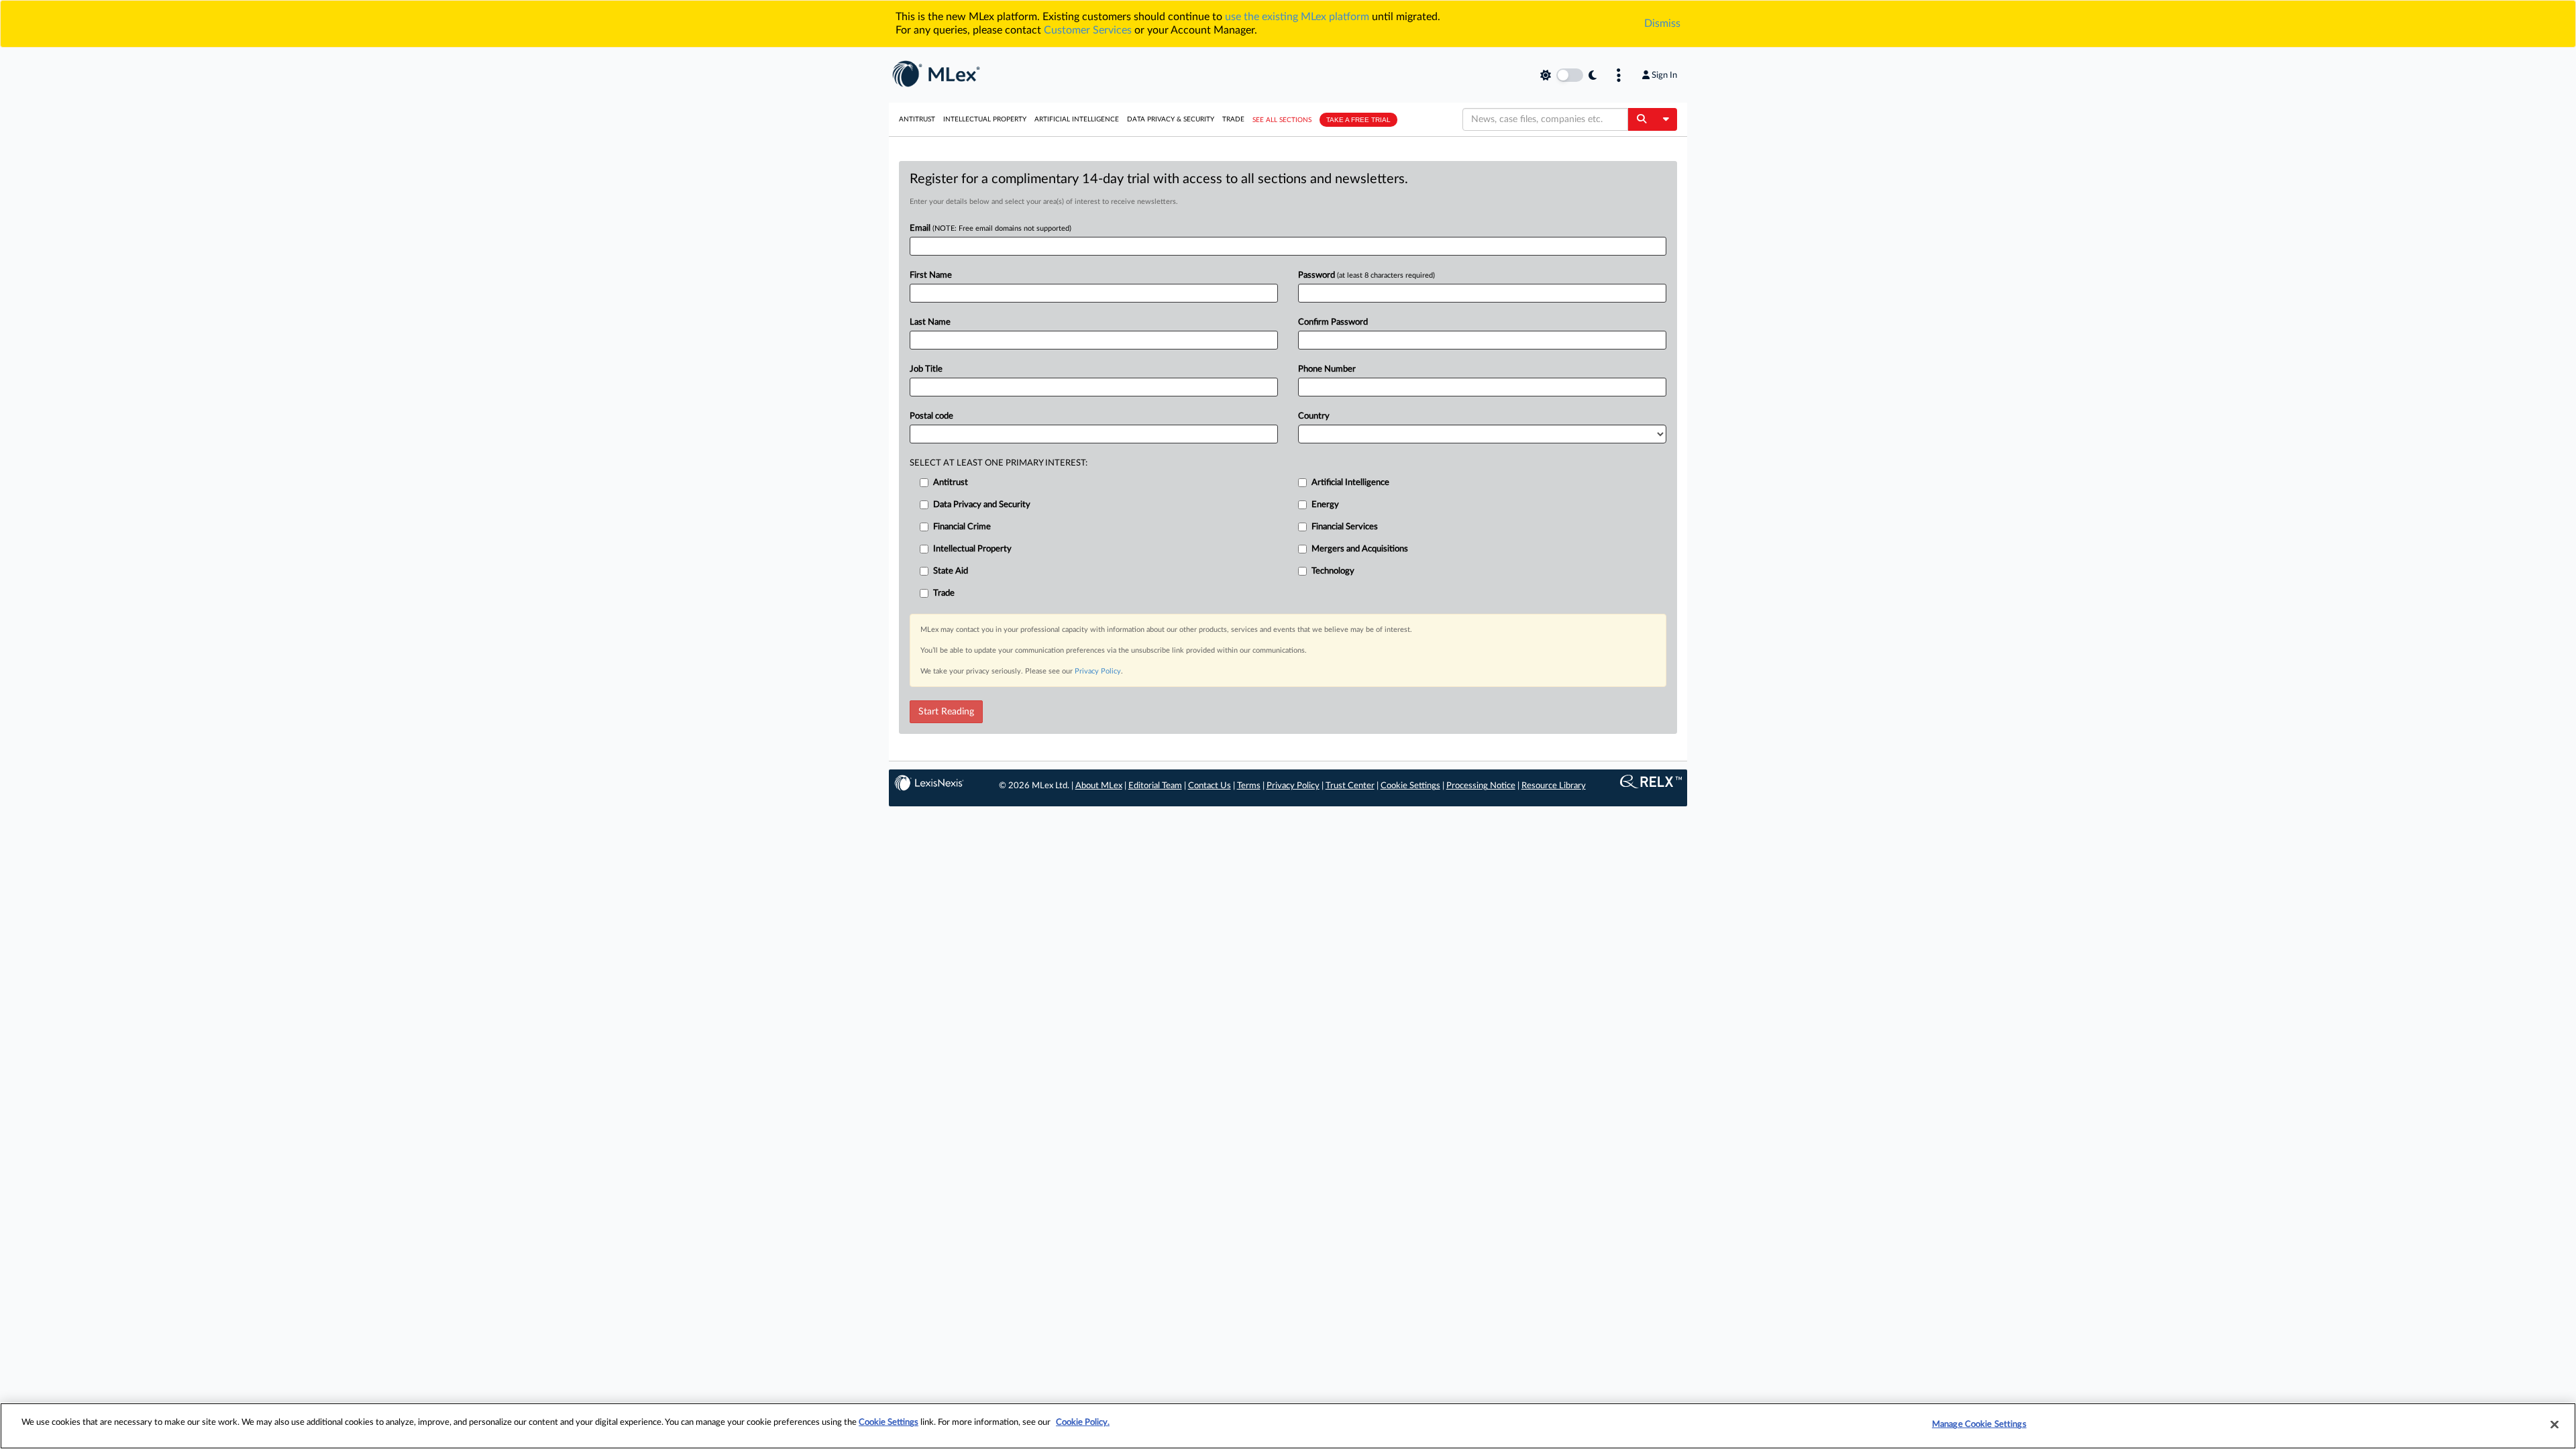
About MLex (1099, 786)
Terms (1249, 786)
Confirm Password (1333, 322)
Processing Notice (1481, 786)
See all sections (1282, 120)
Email (990, 228)
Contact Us (1210, 786)
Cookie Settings (1410, 786)
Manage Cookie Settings (1979, 1425)
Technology (1333, 571)
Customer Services (1088, 30)
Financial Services (1345, 527)
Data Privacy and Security (982, 505)
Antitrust (917, 119)
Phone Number (1327, 369)
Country (1314, 416)
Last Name (930, 322)
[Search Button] (1641, 119)
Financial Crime (962, 527)
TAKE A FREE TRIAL (1358, 120)
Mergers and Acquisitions (1360, 549)
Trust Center (1350, 786)
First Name (931, 275)
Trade (1233, 119)
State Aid (951, 571)
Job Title (926, 369)
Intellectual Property (985, 119)
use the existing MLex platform (1297, 17)
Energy (1325, 505)
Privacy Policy (1098, 671)
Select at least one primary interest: (999, 463)
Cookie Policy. (1083, 1423)
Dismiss (1662, 23)
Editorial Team (1155, 786)
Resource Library (1554, 786)
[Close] (2555, 1424)
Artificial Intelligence (1077, 119)
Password (1366, 275)
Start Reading (946, 712)
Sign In (1664, 75)
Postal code (931, 416)
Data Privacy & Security (1171, 119)
